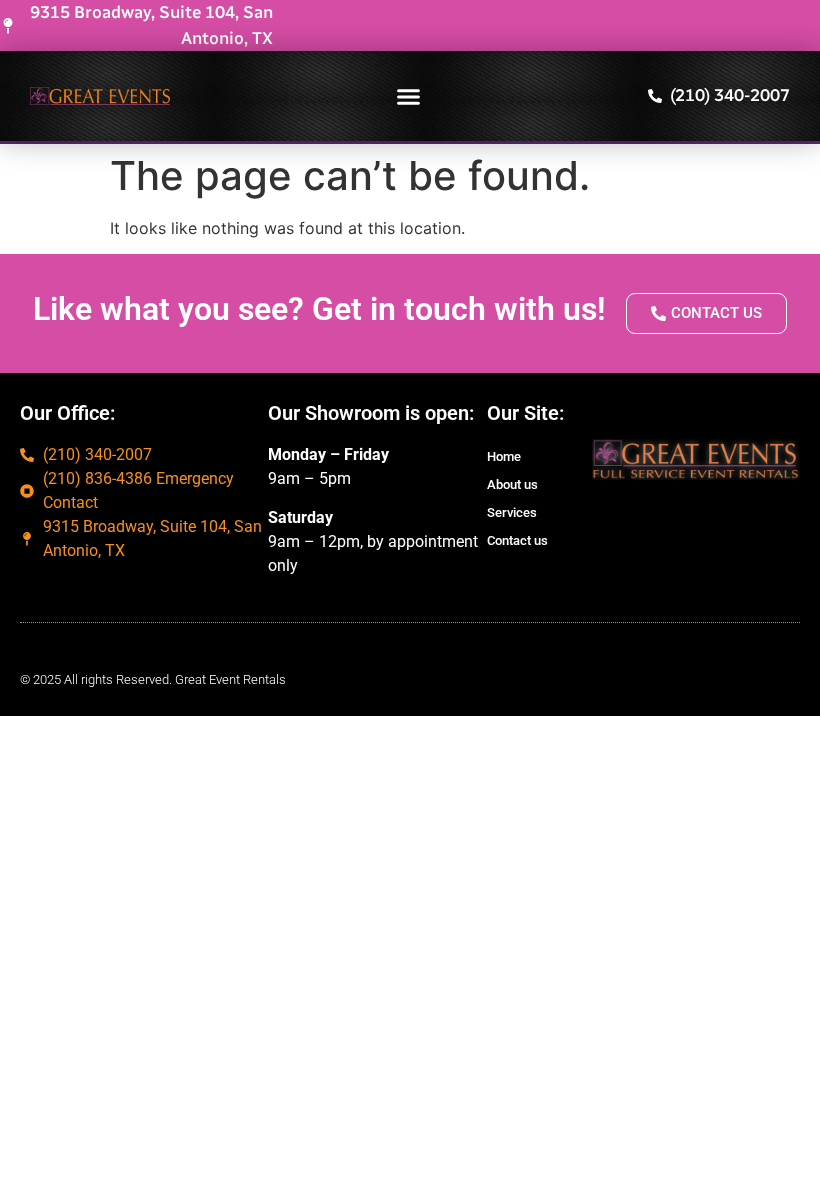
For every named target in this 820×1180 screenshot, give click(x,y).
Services (512, 512)
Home (504, 456)
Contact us (517, 540)
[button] (409, 96)
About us (512, 484)
